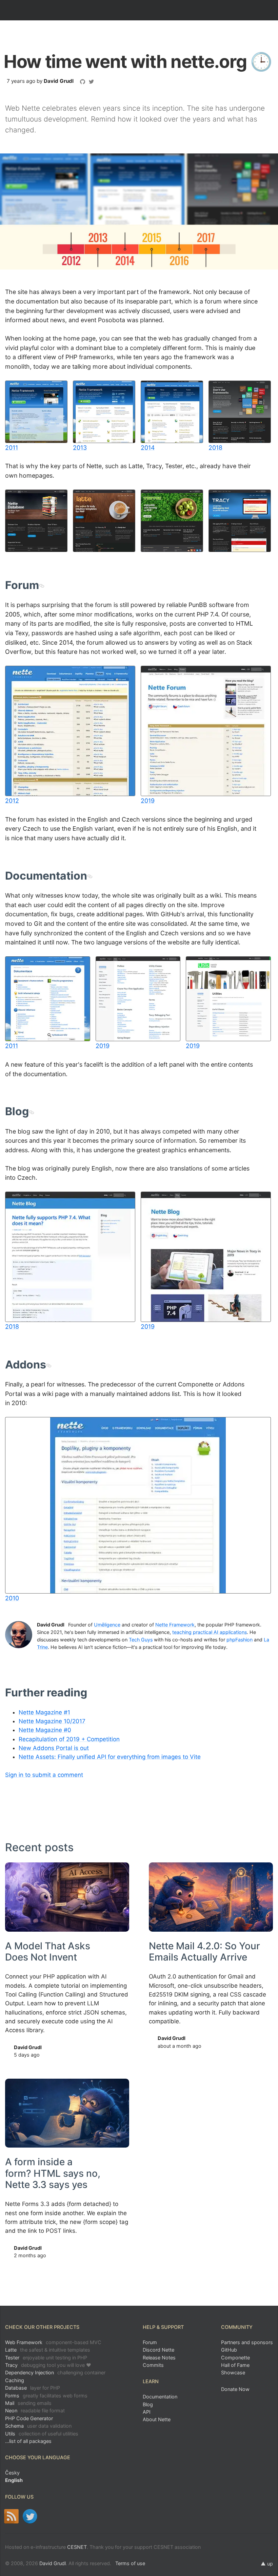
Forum (150, 2342)
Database (33, 2388)
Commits (153, 2365)
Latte (48, 2350)
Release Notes (159, 2358)
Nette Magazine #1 (44, 1712)
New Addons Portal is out (54, 1748)
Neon (35, 2411)
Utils (42, 2434)
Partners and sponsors (247, 2342)
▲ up (267, 2564)
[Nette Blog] (11, 2516)
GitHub (229, 2350)
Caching (15, 2380)
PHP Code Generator (29, 2418)
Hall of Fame (235, 2365)
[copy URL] (42, 585)
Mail (28, 2403)
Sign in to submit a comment (44, 1775)
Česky (12, 2473)
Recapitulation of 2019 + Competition (69, 1739)
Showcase (233, 2372)
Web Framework (53, 2342)
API (147, 2412)
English (14, 2480)
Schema (38, 2426)
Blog (148, 2404)
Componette (235, 2358)
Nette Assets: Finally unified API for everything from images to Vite (110, 1757)
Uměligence (107, 1625)
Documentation (160, 2397)
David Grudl (59, 81)
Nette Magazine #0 (45, 1730)
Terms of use (130, 2563)
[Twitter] (30, 2516)
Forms (46, 2396)
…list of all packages (28, 2441)
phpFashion (240, 1640)
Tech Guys (141, 1640)
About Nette (157, 2419)
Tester (46, 2358)
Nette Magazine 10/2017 (52, 1721)
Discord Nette (158, 2350)
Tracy (48, 2365)
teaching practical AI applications (210, 1632)
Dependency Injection (55, 2372)
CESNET (77, 2547)
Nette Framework (175, 1625)
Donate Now (235, 2389)
